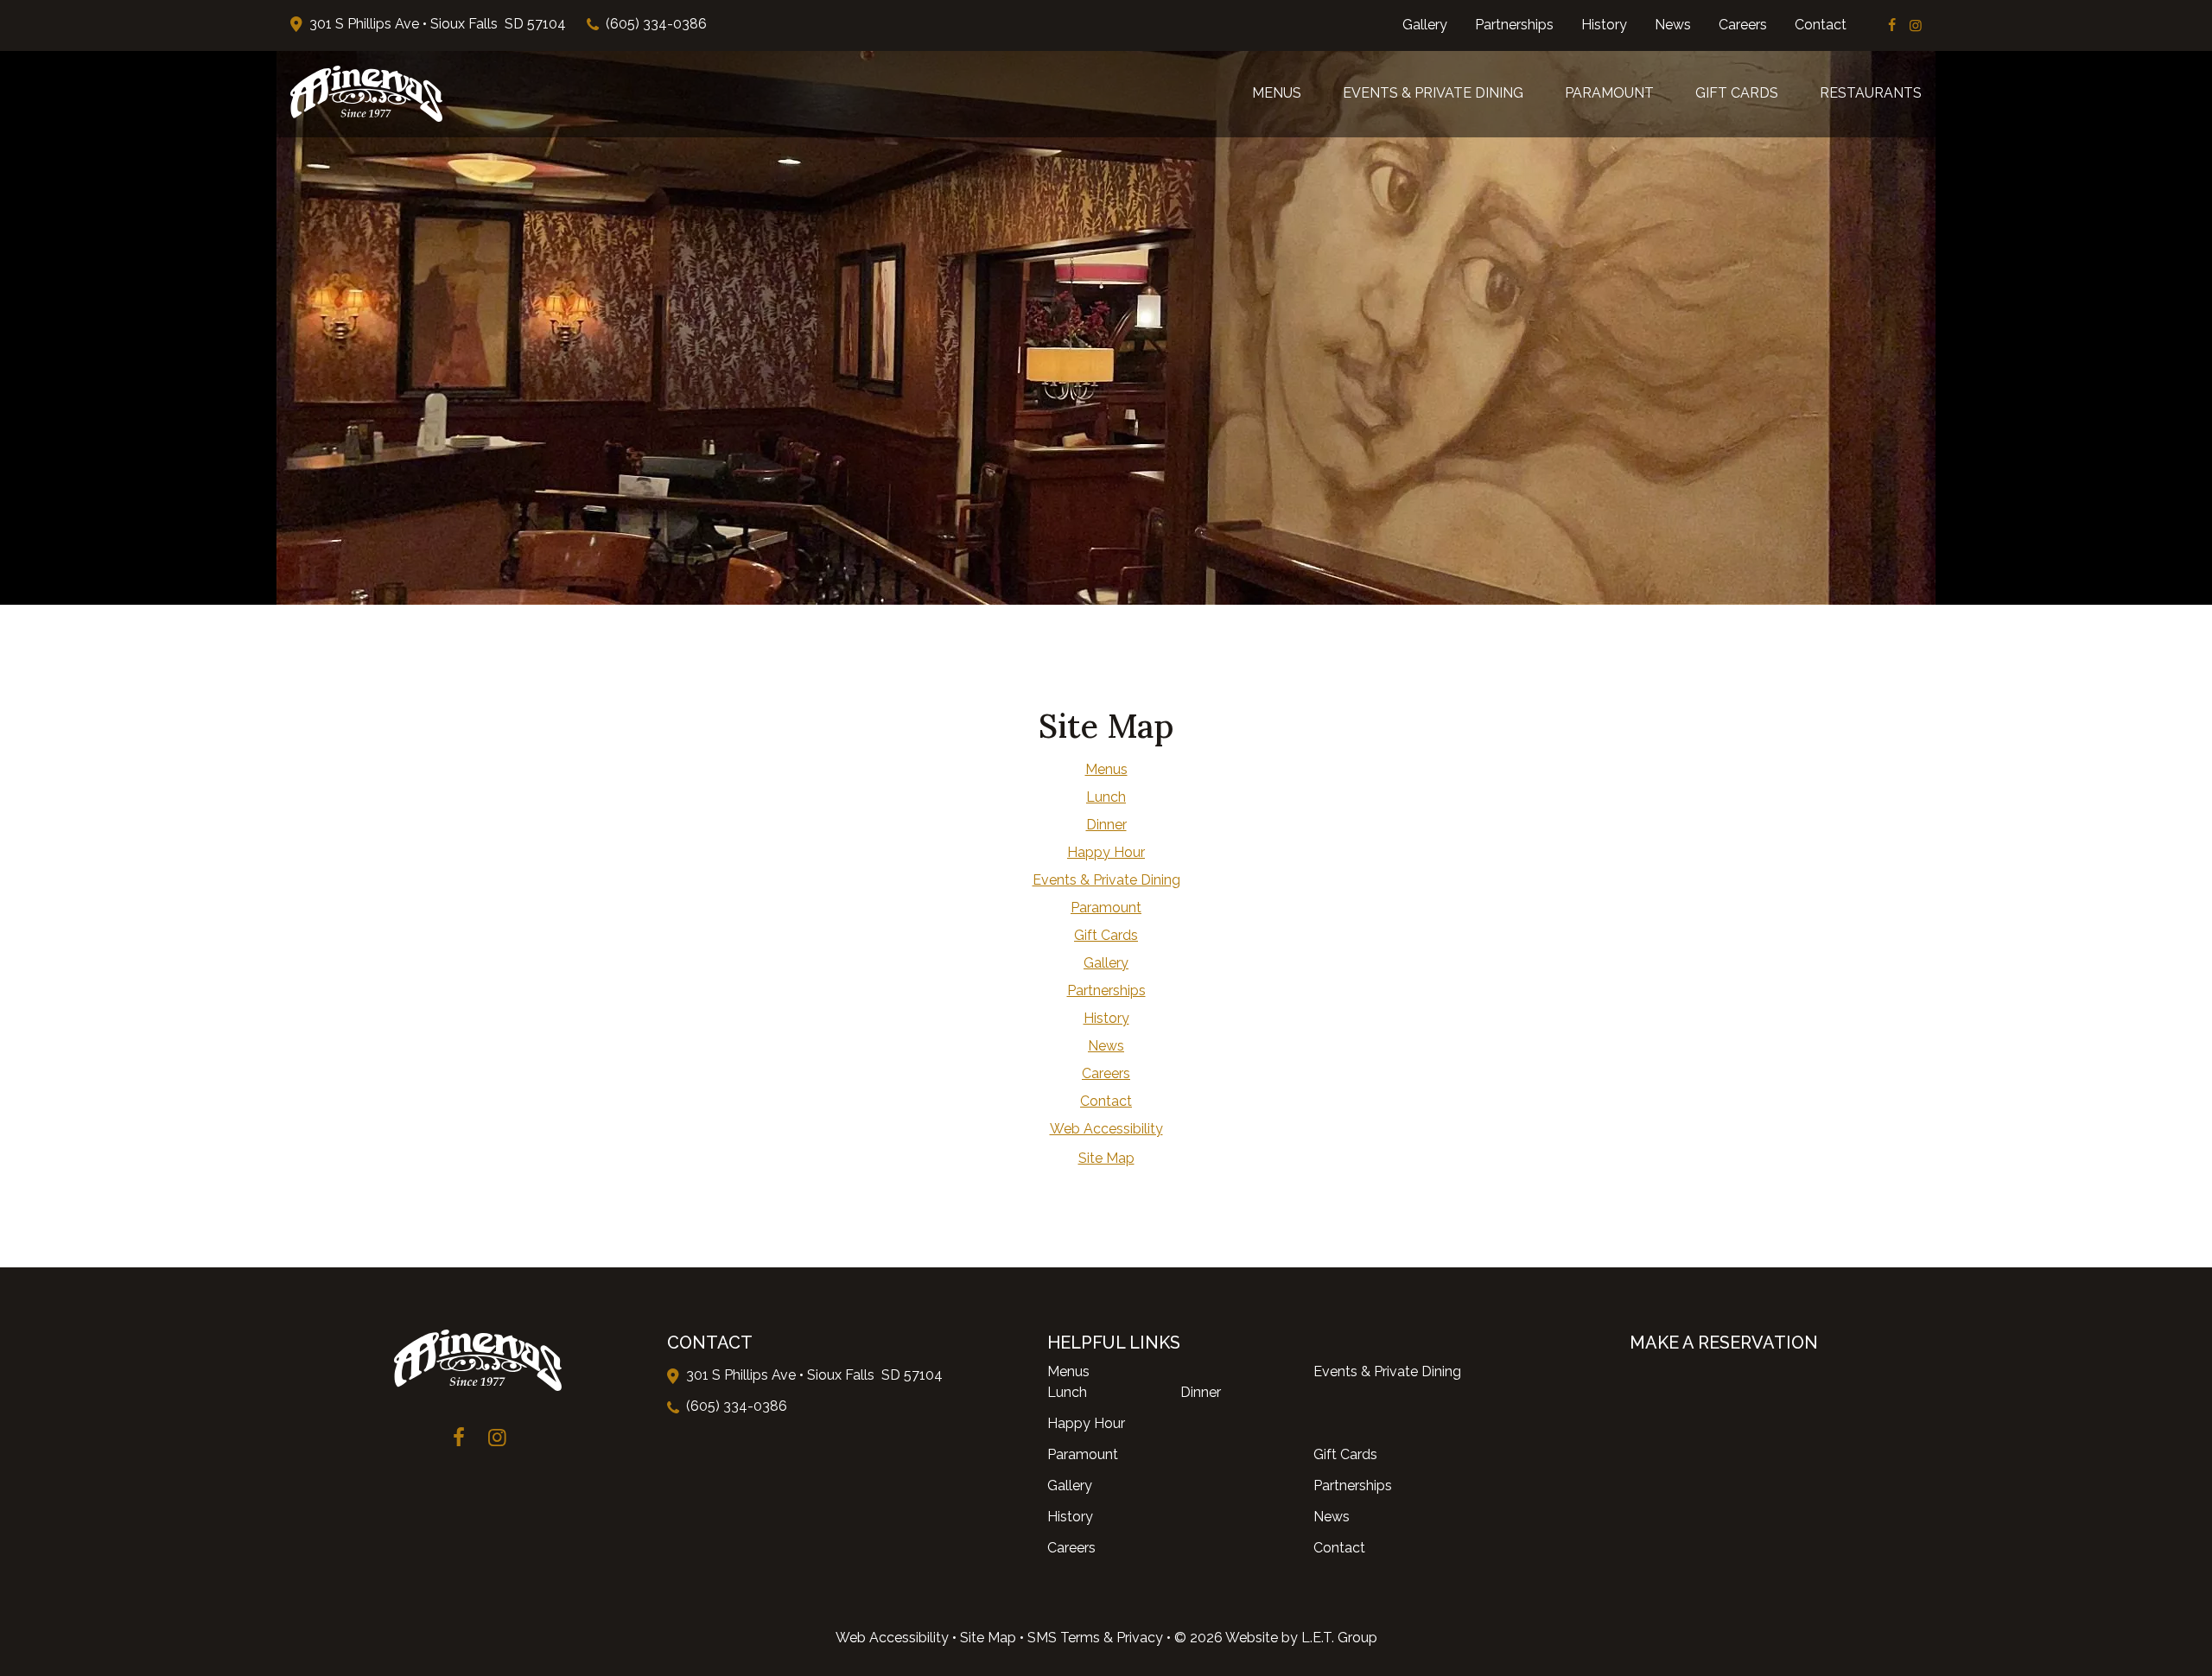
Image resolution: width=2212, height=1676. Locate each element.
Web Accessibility (892, 1638)
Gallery (1425, 25)
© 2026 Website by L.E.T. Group (1276, 1638)
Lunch (1106, 797)
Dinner (1106, 825)
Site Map (988, 1638)
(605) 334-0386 (656, 24)
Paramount (1609, 93)
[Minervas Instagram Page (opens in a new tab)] (1916, 25)
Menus (1277, 93)
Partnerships (1514, 25)
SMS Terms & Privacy (1095, 1638)
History (1604, 25)
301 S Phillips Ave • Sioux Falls (438, 24)
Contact (1821, 25)
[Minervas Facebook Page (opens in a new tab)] (1892, 25)
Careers (1743, 25)
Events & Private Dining (1433, 93)
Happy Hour (1106, 852)
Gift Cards (1737, 93)
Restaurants (1871, 93)
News (1673, 25)
